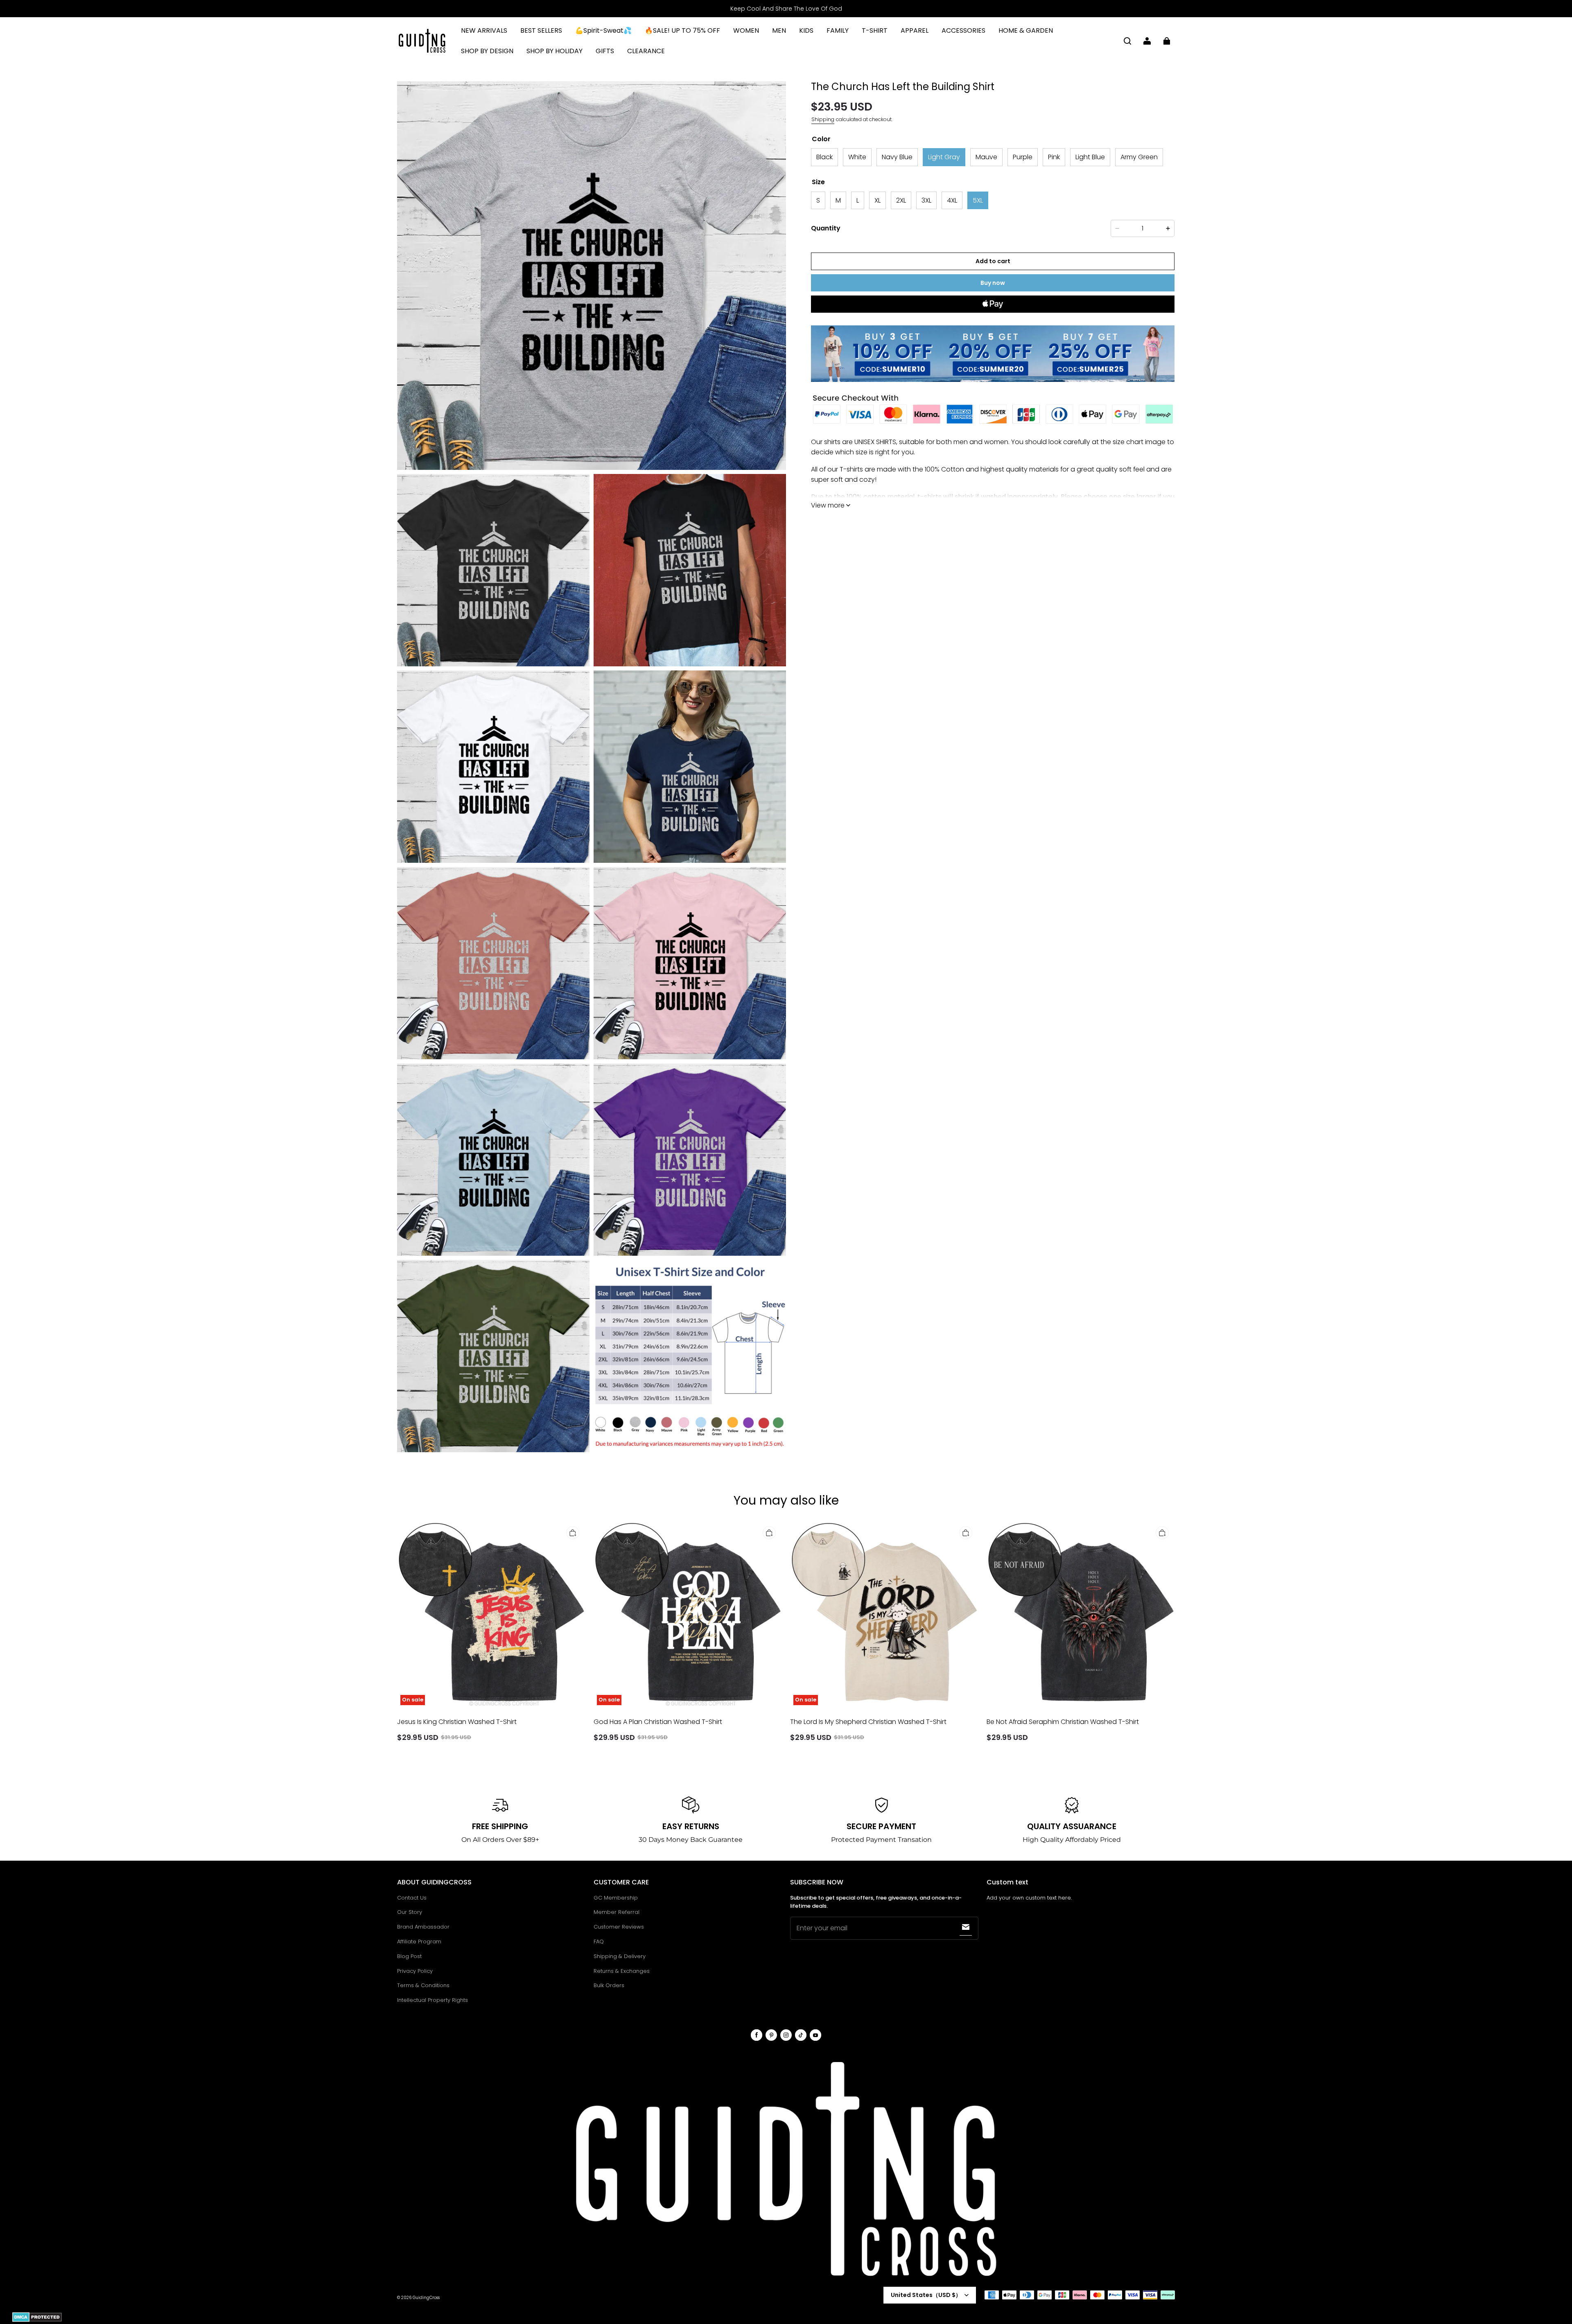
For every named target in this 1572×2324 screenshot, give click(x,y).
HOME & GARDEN (1026, 30)
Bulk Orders (609, 1985)
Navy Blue (897, 157)
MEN (779, 30)
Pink (1054, 157)
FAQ (599, 1942)
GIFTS (605, 51)
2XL (901, 200)
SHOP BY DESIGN (487, 51)
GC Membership (616, 1898)
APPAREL (915, 30)
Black (824, 157)
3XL (926, 200)
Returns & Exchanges (622, 1971)
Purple (1023, 157)
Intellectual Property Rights (433, 2000)
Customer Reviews (619, 1927)
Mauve (986, 157)
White (857, 157)
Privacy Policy (415, 1971)
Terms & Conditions (423, 1985)
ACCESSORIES (963, 30)
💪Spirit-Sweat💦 (603, 30)
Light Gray (944, 157)
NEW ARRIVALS (484, 30)
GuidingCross (426, 2298)
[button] (1127, 41)
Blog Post (409, 1956)
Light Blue (1090, 157)
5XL (978, 200)
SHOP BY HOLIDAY (554, 51)
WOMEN (746, 30)
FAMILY (838, 30)
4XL (952, 200)
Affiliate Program (419, 1942)
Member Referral (617, 1912)
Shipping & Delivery (620, 1956)
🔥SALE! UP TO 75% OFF (682, 30)
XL (877, 200)
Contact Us (412, 1898)
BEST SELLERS (541, 30)
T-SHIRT (875, 30)
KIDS (806, 30)
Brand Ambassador (423, 1927)
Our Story (410, 1912)
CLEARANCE (646, 51)
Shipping (823, 119)
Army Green (1139, 157)
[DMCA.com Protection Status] (37, 2321)
